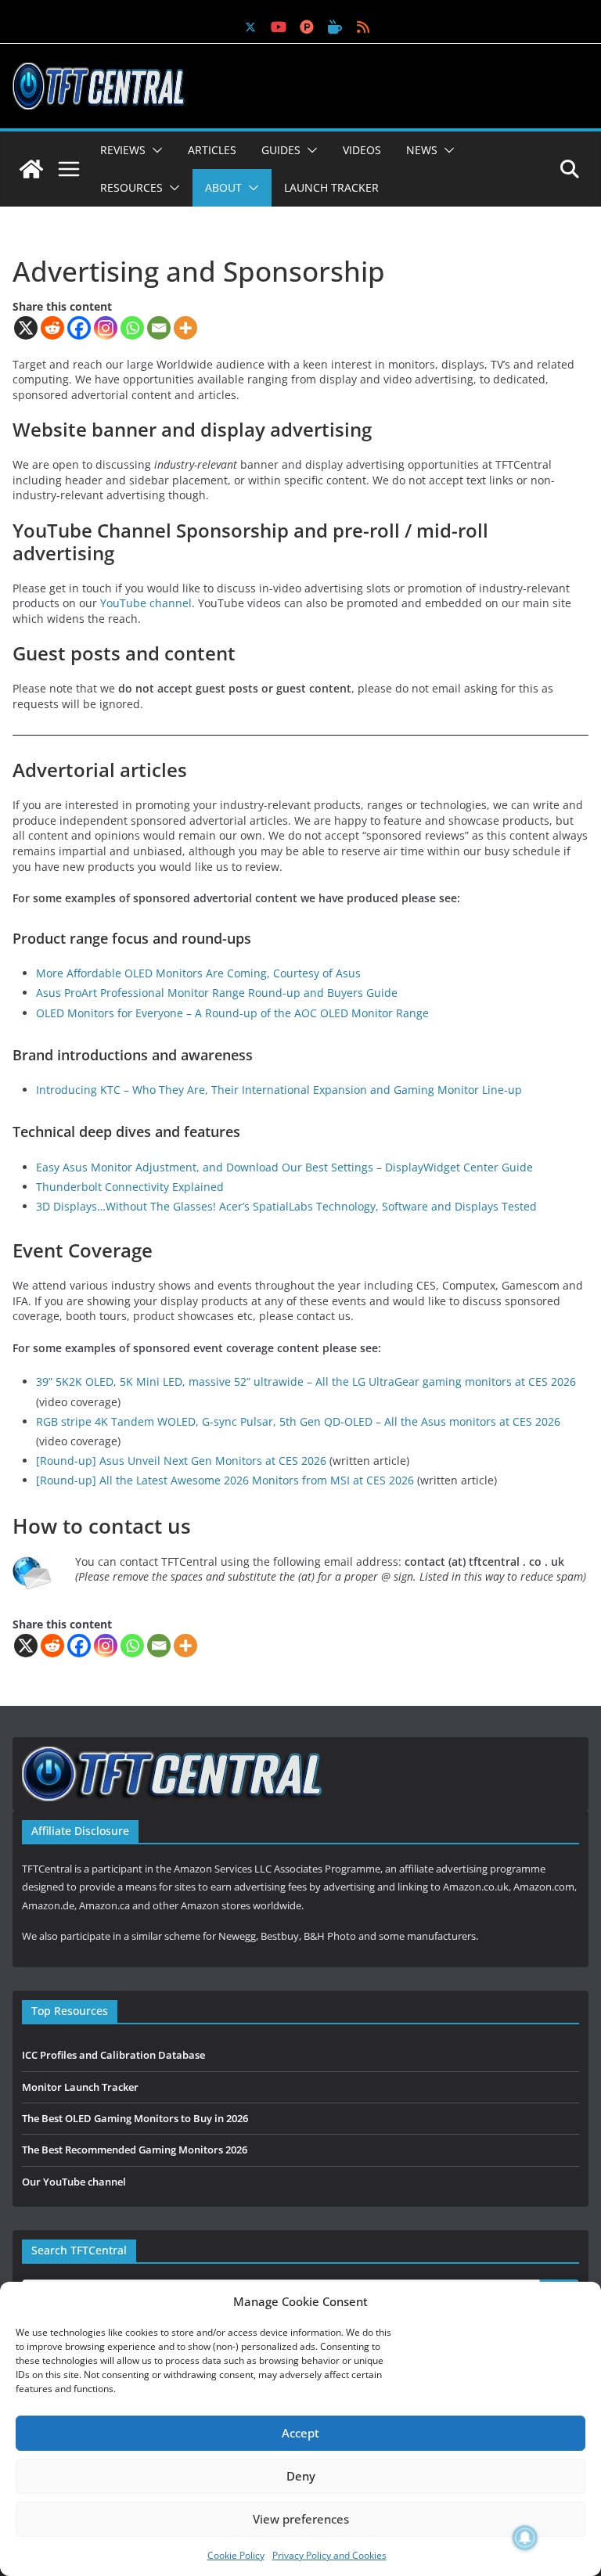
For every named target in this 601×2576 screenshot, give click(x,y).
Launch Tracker (331, 187)
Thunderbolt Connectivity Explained (130, 1187)
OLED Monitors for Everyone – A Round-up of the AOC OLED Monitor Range (232, 1013)
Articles (212, 150)
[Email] (159, 328)
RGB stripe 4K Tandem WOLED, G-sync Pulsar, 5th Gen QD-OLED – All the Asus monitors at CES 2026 (298, 1421)
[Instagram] (106, 328)
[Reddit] (52, 328)
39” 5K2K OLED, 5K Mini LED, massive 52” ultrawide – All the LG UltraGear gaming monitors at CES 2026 (306, 1382)
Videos (362, 150)
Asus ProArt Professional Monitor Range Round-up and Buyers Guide (217, 993)
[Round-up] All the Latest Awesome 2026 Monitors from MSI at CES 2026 (225, 1480)
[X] (26, 328)
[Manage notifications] (525, 2538)
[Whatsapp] (132, 328)
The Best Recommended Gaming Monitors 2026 (135, 2150)
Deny (301, 2476)
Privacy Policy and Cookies (329, 2555)
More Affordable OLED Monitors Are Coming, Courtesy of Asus (198, 973)
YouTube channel (146, 603)
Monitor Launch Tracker (80, 2087)
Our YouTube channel (74, 2182)
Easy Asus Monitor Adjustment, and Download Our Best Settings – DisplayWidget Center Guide (284, 1167)
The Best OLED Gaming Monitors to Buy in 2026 (135, 2118)
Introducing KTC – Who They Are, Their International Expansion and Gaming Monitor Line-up (279, 1090)
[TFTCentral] (31, 169)
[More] (185, 328)
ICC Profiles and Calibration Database (113, 2055)
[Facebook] (79, 328)
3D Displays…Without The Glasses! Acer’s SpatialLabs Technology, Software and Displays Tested (286, 1206)
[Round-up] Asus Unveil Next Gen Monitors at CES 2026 (181, 1461)
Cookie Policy (236, 2555)
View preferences (301, 2519)
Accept (300, 2433)
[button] (154, 150)
